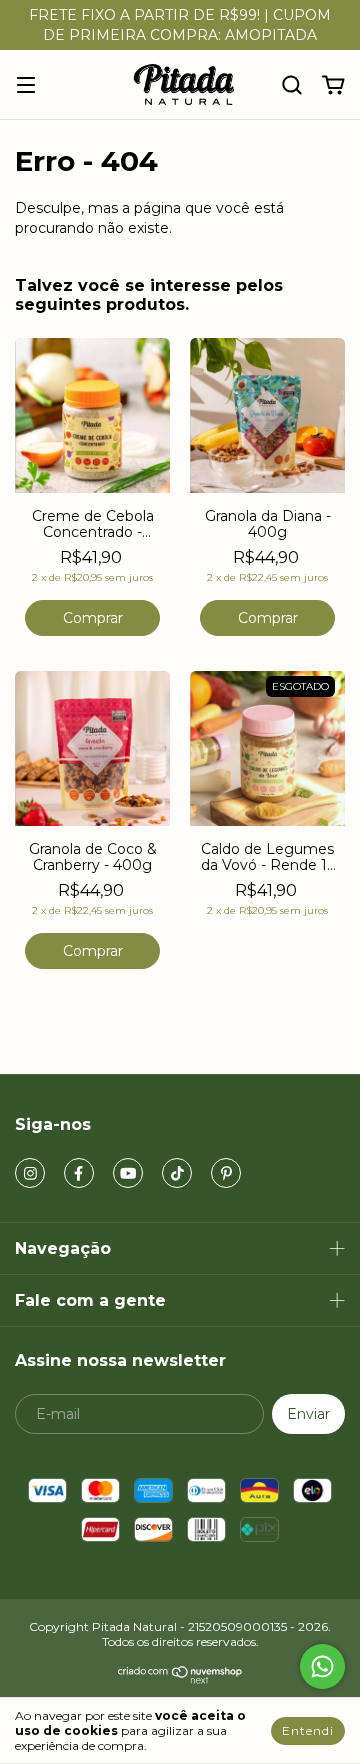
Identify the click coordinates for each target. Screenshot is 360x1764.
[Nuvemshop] (180, 1679)
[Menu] (26, 86)
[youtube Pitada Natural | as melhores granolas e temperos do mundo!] (128, 1173)
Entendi (308, 1730)
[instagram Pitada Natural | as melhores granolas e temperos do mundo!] (30, 1173)
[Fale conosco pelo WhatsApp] (322, 1666)
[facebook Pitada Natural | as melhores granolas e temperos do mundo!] (79, 1173)
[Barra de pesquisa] (292, 86)
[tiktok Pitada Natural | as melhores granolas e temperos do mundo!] (177, 1173)
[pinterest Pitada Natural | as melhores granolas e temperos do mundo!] (226, 1173)
